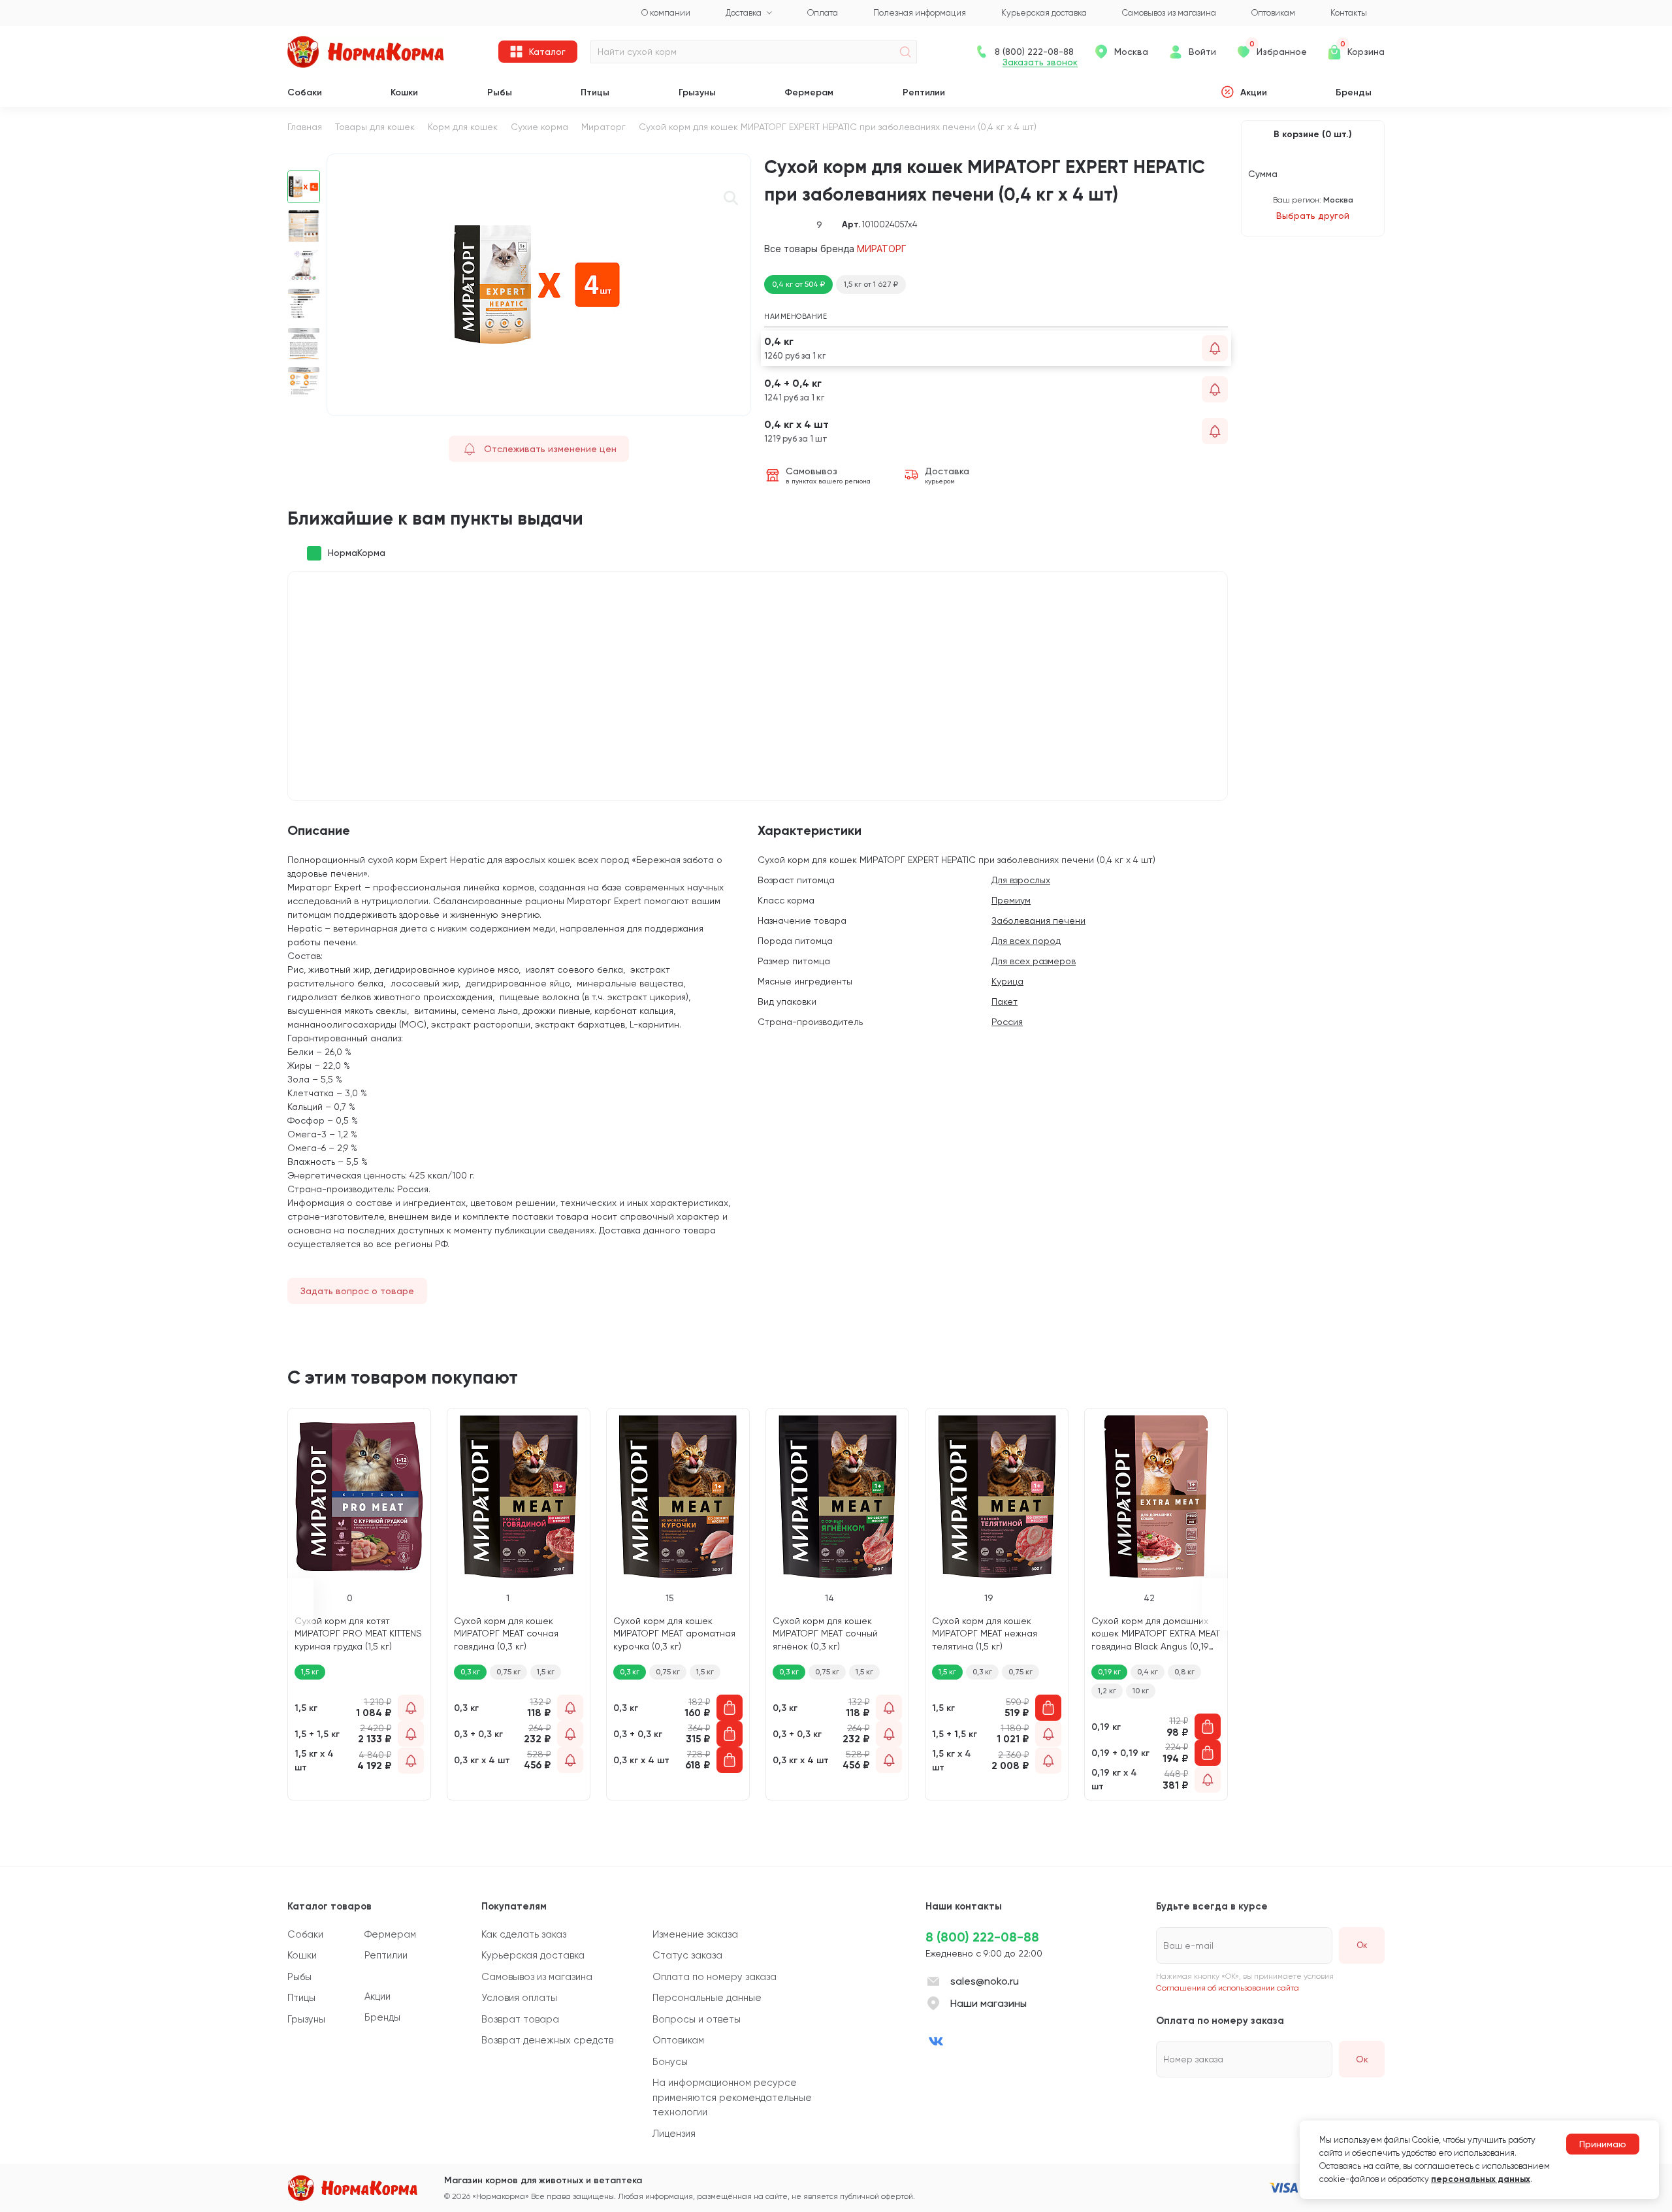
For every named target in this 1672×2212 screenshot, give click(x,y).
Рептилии (924, 92)
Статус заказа (687, 1955)
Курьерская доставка (533, 1955)
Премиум (1011, 900)
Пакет (1005, 1001)
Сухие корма (539, 127)
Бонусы (670, 2062)
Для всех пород (1026, 941)
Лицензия (674, 2134)
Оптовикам (678, 2040)
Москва (1131, 52)
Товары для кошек (375, 127)
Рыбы (500, 92)
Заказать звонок (1040, 62)
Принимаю (1603, 2144)
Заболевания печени (1038, 920)
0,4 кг (1148, 1672)
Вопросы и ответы (697, 2019)
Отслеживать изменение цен (550, 449)
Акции (1254, 92)
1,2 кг (1107, 1691)
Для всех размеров (1034, 961)
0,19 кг (1109, 1672)
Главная (305, 127)
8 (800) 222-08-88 (982, 1937)
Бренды (1354, 92)
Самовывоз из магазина (537, 1977)
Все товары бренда (835, 249)
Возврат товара (520, 2019)
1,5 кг (546, 1672)
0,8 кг (1184, 1672)
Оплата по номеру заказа (715, 1977)
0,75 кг (508, 1672)
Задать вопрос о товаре (357, 1291)
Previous (304, 161)
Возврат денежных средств (547, 2040)
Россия (1007, 1022)
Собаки (305, 92)
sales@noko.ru (985, 1981)
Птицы (595, 92)
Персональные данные (707, 1998)
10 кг (1141, 1691)
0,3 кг (470, 1672)
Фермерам (809, 92)
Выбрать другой (1313, 216)
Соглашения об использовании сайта (1228, 1988)
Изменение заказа (695, 1934)
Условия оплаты (519, 1998)
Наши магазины (989, 2003)
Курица (1007, 981)
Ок (1362, 2059)
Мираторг (603, 127)
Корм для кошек (463, 127)
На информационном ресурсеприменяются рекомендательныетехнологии (732, 2097)
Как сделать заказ (524, 1934)
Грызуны (697, 92)
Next (304, 410)
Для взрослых (1021, 880)
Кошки (404, 92)
